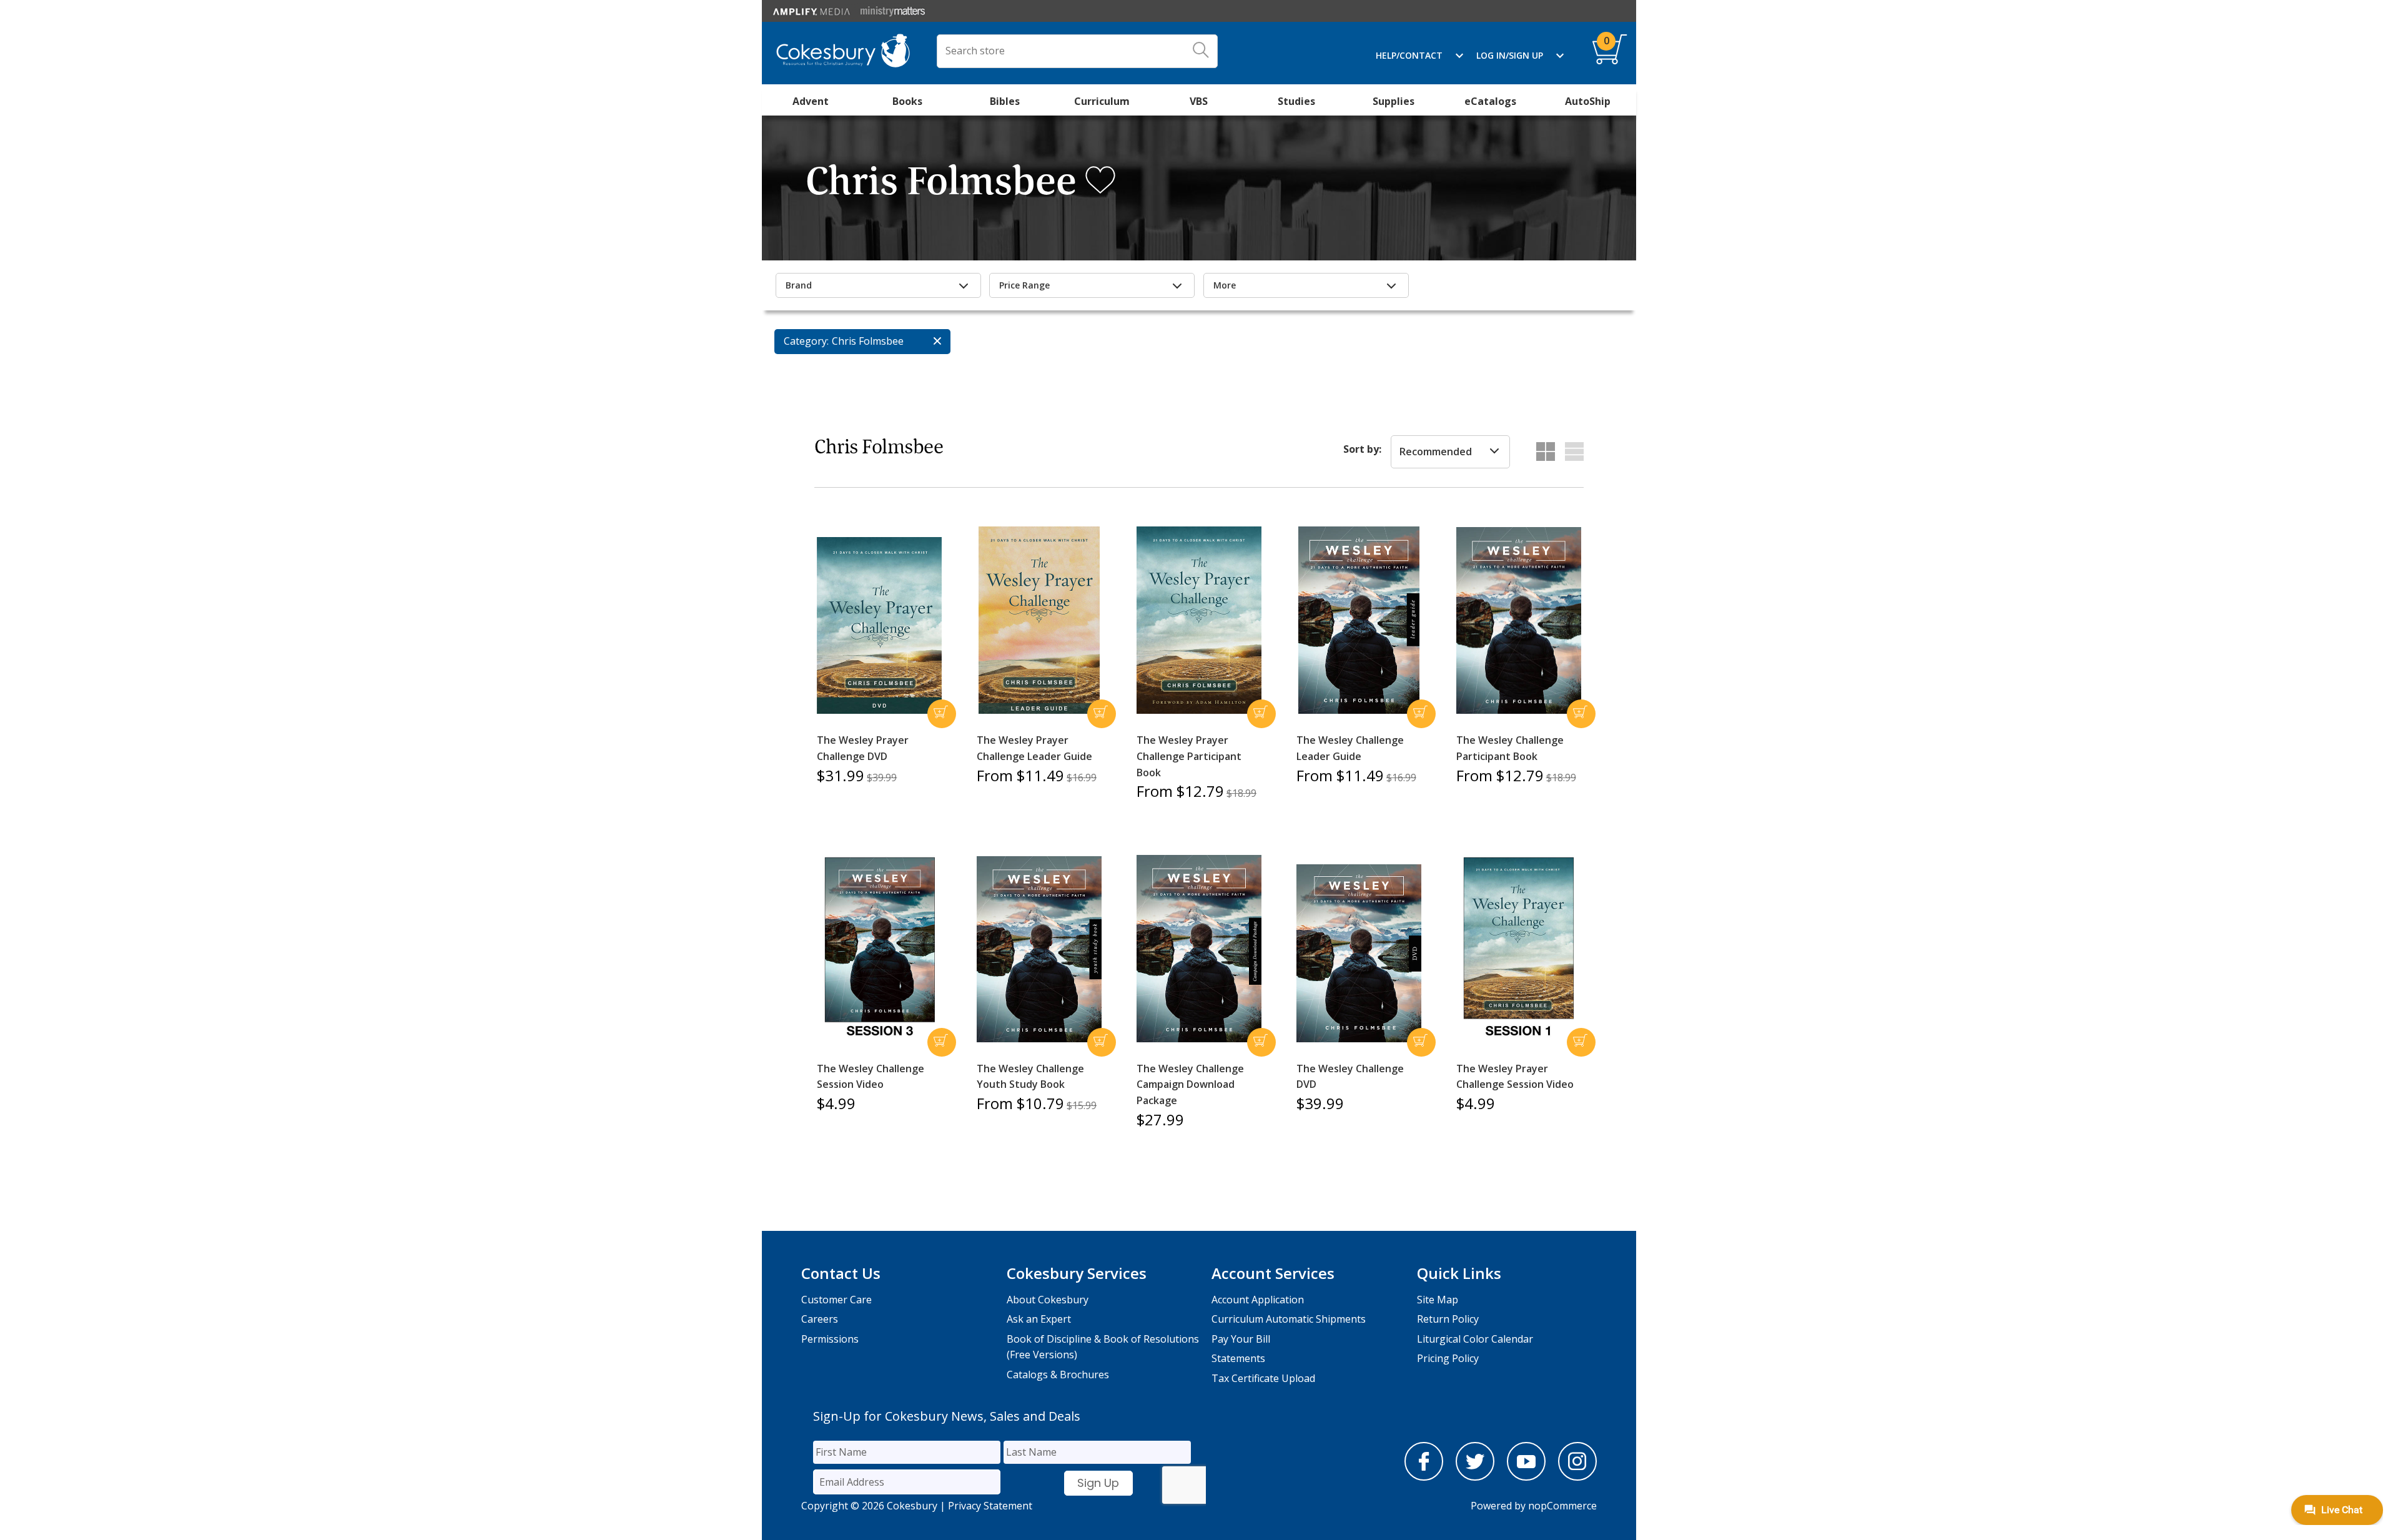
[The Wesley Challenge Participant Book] (1519, 621)
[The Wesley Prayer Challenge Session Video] (1519, 949)
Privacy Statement (990, 1506)
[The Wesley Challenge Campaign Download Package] (1199, 949)
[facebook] (1424, 1477)
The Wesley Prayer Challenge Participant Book (1189, 756)
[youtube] (1526, 1477)
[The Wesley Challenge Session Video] (879, 949)
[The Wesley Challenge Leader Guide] (1359, 620)
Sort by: (1362, 449)
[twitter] (1475, 1477)
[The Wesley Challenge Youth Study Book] (1039, 949)
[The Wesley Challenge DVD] (1359, 953)
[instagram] (1577, 1477)
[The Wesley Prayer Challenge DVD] (879, 625)
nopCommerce (1562, 1506)
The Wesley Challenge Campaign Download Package (1190, 1084)
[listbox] (1450, 452)
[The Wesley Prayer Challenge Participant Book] (1199, 620)
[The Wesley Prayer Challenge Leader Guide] (1039, 620)
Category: (806, 341)
